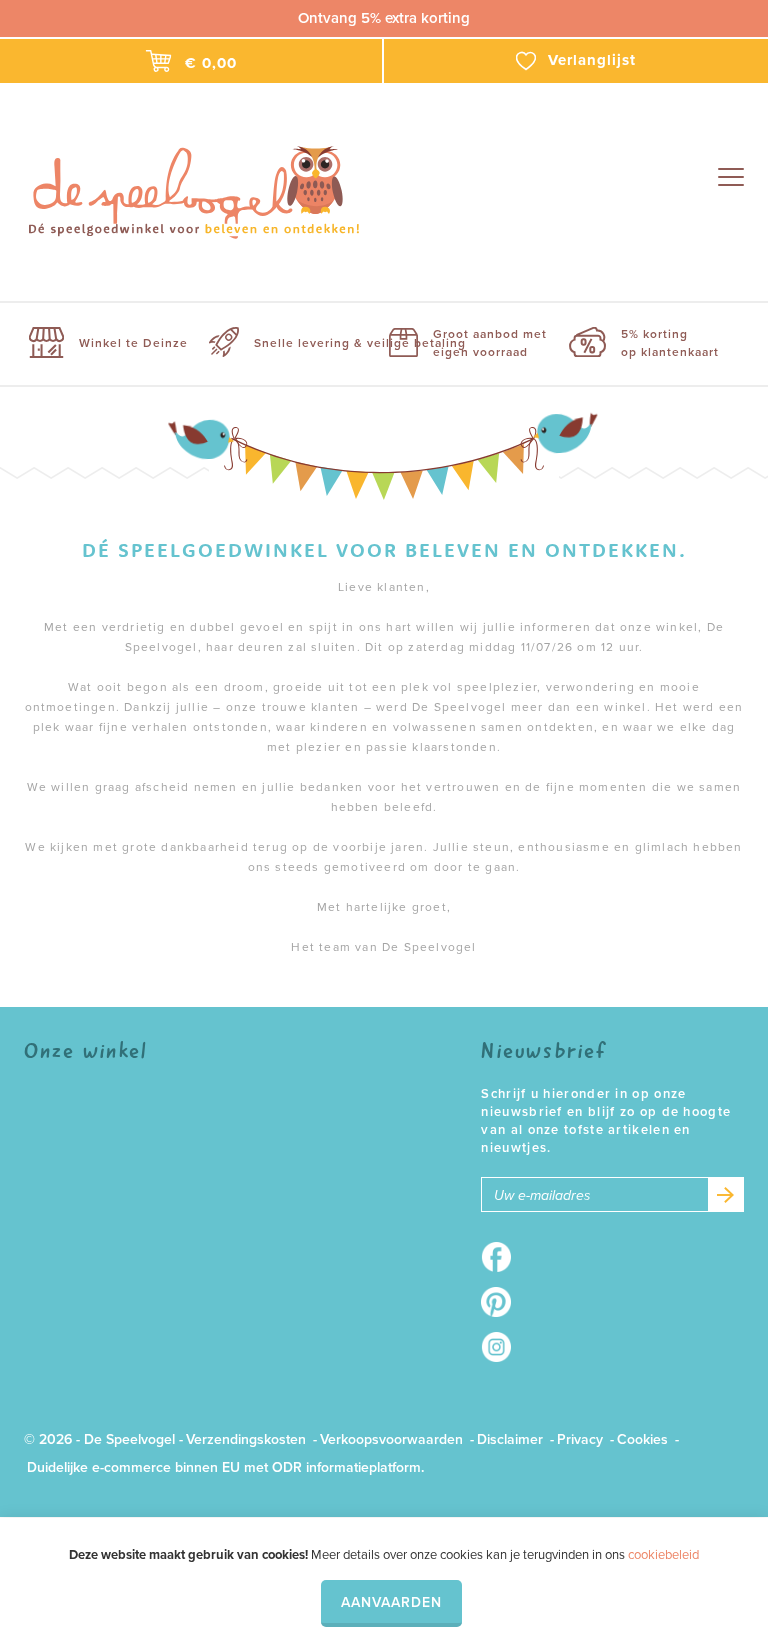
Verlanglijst (592, 60)
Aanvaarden (391, 1602)
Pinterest (502, 1302)
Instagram (502, 1347)
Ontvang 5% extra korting (384, 18)
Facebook (502, 1257)
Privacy (580, 1439)
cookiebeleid (663, 1555)
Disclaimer (510, 1439)
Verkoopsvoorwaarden (391, 1439)
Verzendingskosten (246, 1439)
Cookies (642, 1439)
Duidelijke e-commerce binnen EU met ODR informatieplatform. (225, 1467)
